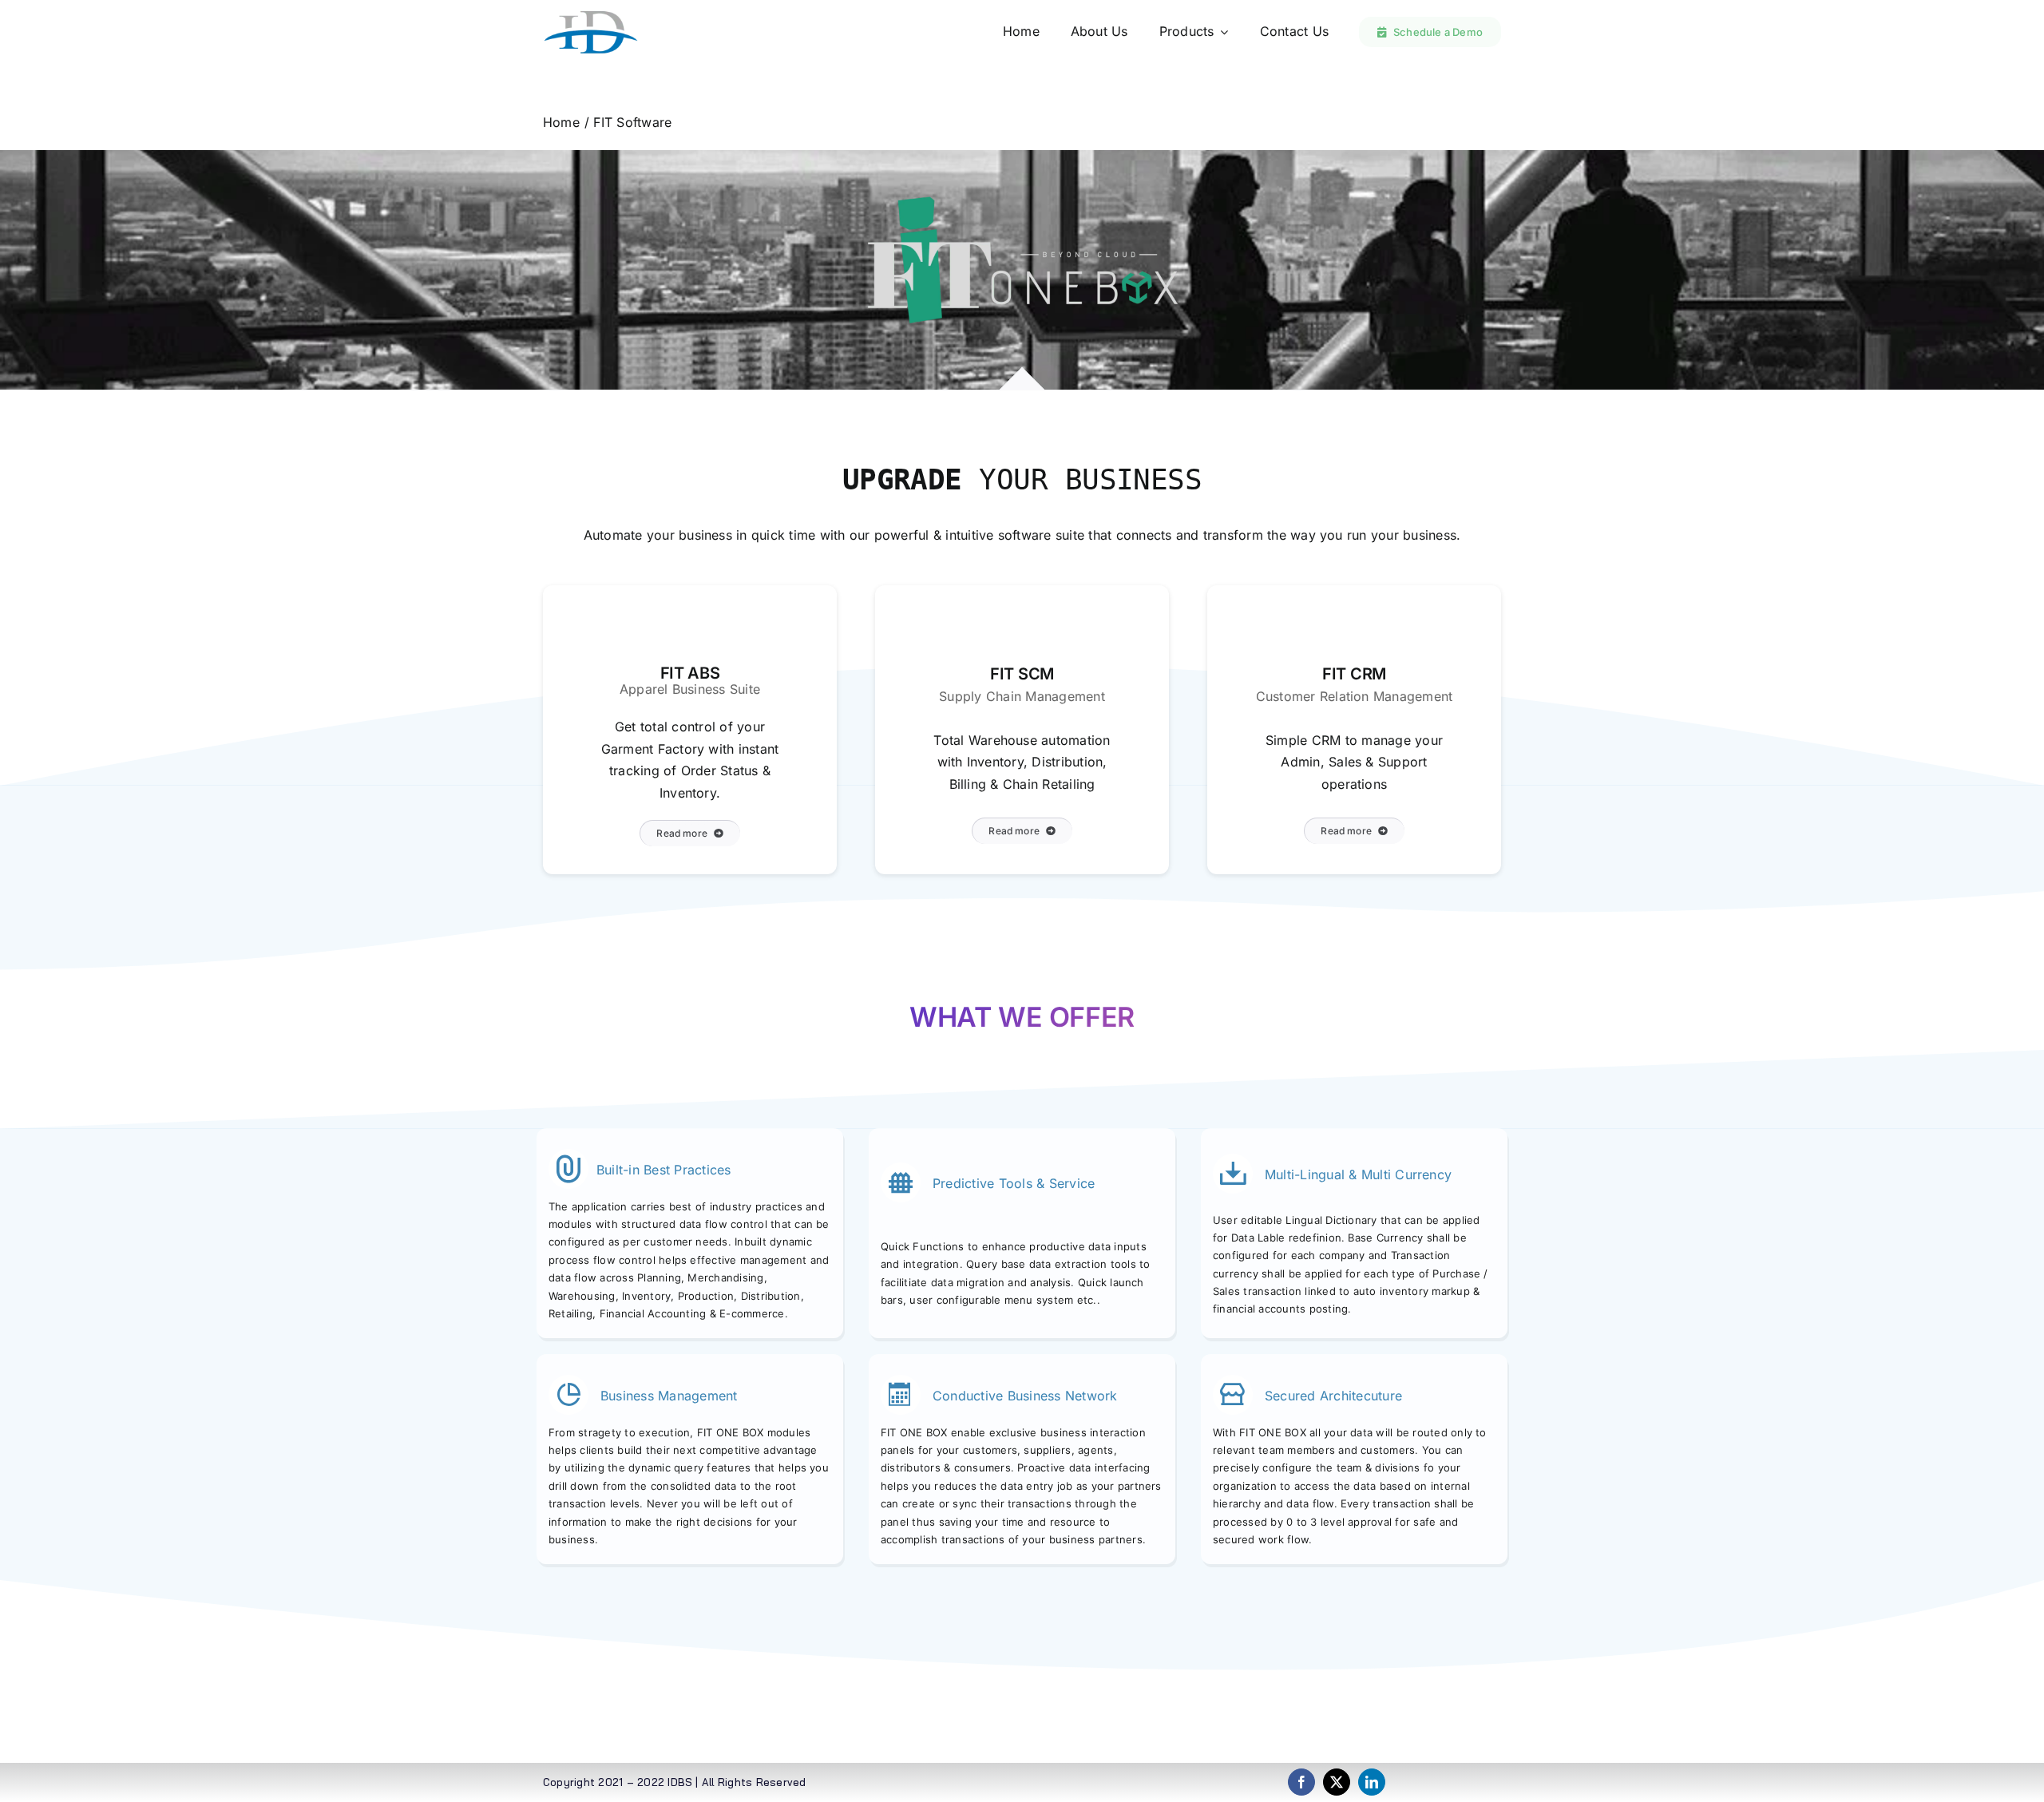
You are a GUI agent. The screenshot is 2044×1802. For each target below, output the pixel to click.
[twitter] (1337, 1782)
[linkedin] (1372, 1782)
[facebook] (1301, 1782)
